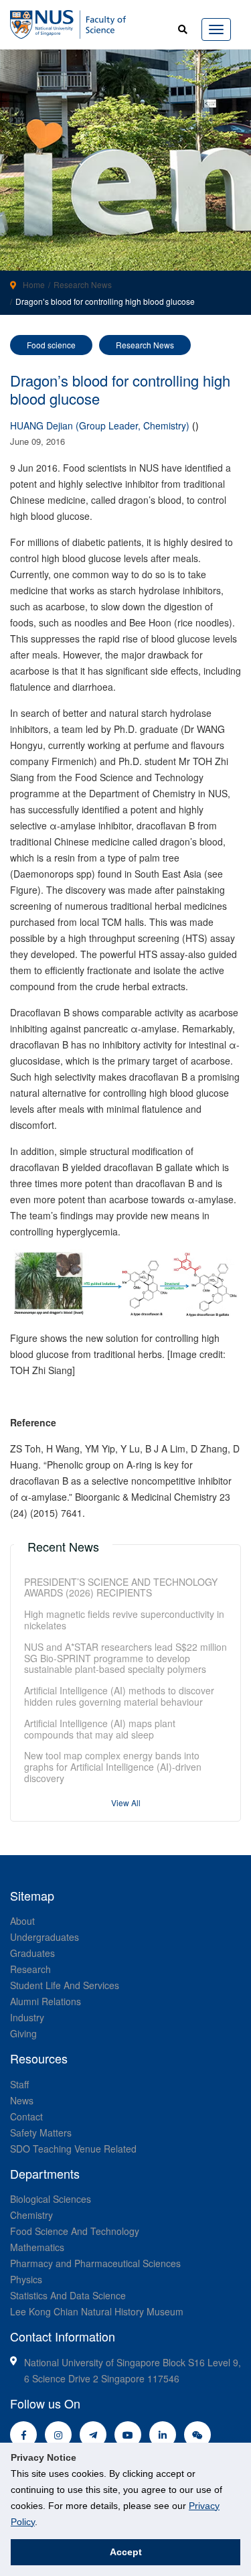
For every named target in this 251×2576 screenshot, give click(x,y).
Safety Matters (41, 2132)
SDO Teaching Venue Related (73, 2149)
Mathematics (37, 2247)
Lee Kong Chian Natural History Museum (97, 2311)
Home (34, 284)
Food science (51, 345)
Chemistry (31, 2215)
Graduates (32, 1953)
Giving (23, 2033)
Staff (19, 2084)
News (22, 2100)
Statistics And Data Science (68, 2295)
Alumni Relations (46, 2001)
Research (30, 1969)
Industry (27, 2017)
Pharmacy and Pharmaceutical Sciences (95, 2263)
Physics (26, 2279)
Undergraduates (45, 1937)
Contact (26, 2116)
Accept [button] (126, 2552)
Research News (83, 284)
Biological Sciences (51, 2199)
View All (126, 1803)
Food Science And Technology (75, 2231)
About (22, 1921)
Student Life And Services (65, 1985)
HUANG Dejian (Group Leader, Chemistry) (100, 425)
